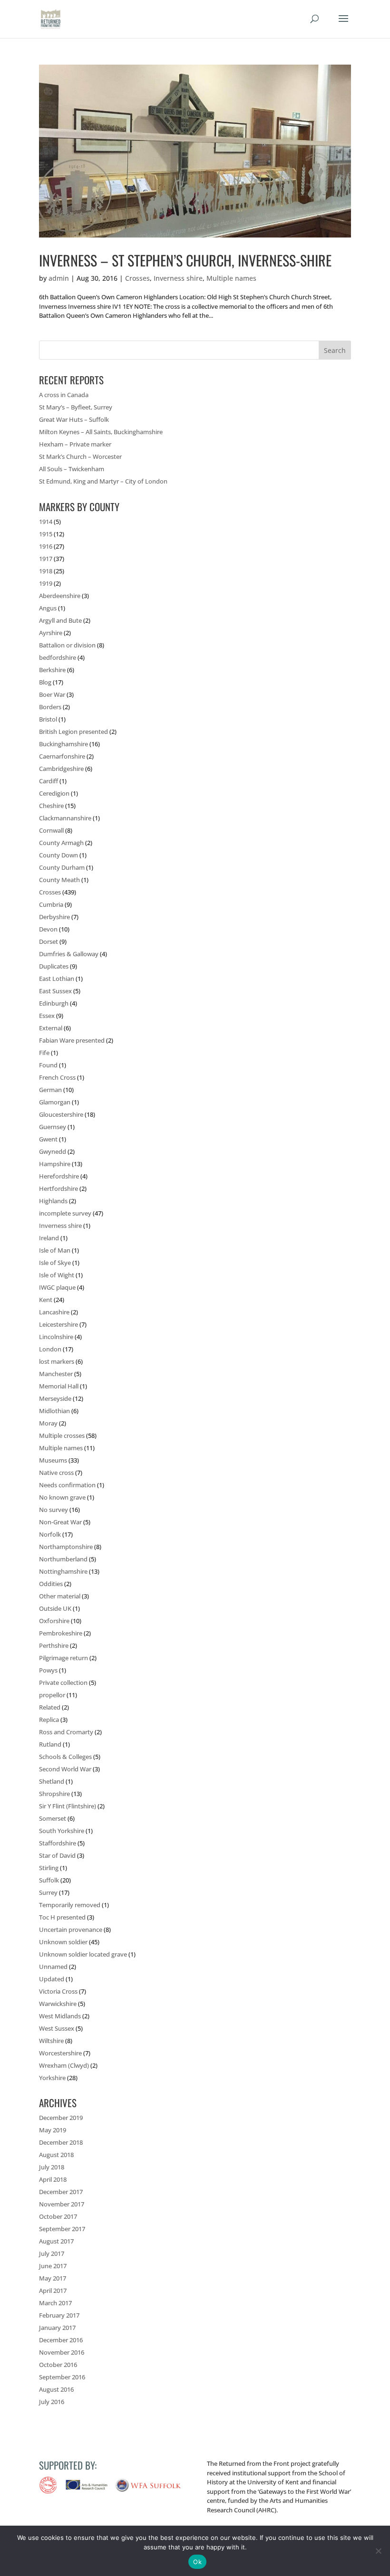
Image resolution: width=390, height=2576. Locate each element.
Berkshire (52, 670)
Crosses (137, 278)
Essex (47, 1016)
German (50, 1090)
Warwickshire (58, 2004)
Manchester (56, 1374)
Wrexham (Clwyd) (64, 2065)
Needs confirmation (67, 1485)
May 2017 (53, 2278)
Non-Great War (60, 1522)
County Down (58, 855)
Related (50, 1707)
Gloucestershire (61, 1114)
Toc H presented (62, 1917)
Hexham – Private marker (75, 444)
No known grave (62, 1497)
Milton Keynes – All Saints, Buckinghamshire (101, 432)
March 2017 (55, 2303)
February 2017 (59, 2315)
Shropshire (54, 1794)
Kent (46, 1300)
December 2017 (61, 2192)
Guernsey (53, 1127)
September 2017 (62, 2229)
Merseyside (55, 1398)
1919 (46, 583)
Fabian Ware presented (72, 1040)
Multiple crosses (62, 1435)
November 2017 (62, 2204)
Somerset (53, 1818)
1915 (46, 534)
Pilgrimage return (63, 1658)
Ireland (49, 1238)
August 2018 (56, 2155)
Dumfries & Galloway (69, 954)
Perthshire (54, 1645)
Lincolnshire (56, 1337)
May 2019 (53, 2130)
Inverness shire (178, 278)
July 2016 (52, 2402)
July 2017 (52, 2253)
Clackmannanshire (65, 818)
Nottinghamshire (63, 1571)
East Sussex (55, 991)
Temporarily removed (70, 1905)
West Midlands (60, 2016)
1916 (46, 546)
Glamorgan (55, 1102)
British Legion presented (73, 732)
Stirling (49, 1868)
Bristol (48, 719)
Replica (49, 1720)
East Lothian (57, 979)
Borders (50, 707)
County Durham (62, 867)
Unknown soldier (63, 1942)
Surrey (48, 1892)
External (51, 1028)
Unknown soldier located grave (83, 1954)
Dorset (49, 941)
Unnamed (53, 1967)
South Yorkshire (62, 1831)
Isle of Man (55, 1250)
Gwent (48, 1139)
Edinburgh (54, 1003)
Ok (197, 2562)
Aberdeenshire (60, 596)
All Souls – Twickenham (72, 469)
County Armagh (61, 843)
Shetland (52, 1781)
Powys (48, 1670)
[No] (378, 2551)
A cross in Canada (64, 395)
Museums (53, 1460)
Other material (60, 1596)
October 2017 (58, 2216)
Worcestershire (60, 2053)
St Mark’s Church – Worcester (80, 456)
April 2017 (53, 2291)
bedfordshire (58, 657)
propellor (52, 1695)
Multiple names (231, 278)
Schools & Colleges (65, 1757)
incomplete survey (65, 1213)
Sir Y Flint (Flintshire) (68, 1806)
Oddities (51, 1584)
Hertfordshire (58, 1188)
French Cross (57, 1077)
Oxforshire (54, 1621)
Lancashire (54, 1312)
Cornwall (51, 830)
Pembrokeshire (61, 1633)
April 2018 (53, 2179)
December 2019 (61, 2118)
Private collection (63, 1682)
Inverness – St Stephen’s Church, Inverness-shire (185, 260)
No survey (54, 1510)
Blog (45, 682)
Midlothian (54, 1411)
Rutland (50, 1744)
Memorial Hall (59, 1386)
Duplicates (54, 966)
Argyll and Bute (60, 620)
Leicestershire (58, 1324)
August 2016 (56, 2389)
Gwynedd (53, 1151)
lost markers (57, 1361)
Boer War (52, 694)
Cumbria (51, 904)
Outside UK (55, 1608)
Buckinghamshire (63, 744)
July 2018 (52, 2167)
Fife (44, 1053)
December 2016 (61, 2340)
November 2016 (62, 2352)
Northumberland (63, 1559)
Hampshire (55, 1164)
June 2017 (53, 2266)
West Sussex (57, 2028)
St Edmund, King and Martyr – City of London (103, 481)
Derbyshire (54, 917)
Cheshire (51, 806)
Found (48, 1065)
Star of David (57, 1855)
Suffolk (49, 1880)
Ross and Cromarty (66, 1732)
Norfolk (50, 1534)
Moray (48, 1423)
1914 (46, 522)
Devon (48, 929)
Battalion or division (67, 645)
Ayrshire (51, 633)
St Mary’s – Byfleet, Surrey (76, 407)
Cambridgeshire (61, 769)
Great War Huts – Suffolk (74, 419)
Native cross (56, 1473)
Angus (48, 608)
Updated (52, 1979)
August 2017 (56, 2241)
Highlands (53, 1201)
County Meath (59, 880)
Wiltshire (51, 2041)
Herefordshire (59, 1176)
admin (59, 278)
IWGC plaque (57, 1287)
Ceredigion (54, 793)
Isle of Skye (55, 1263)
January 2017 (57, 2328)
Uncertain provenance (71, 1930)
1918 (46, 571)
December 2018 (61, 2142)
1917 (46, 559)
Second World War (65, 1769)
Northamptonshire (66, 1547)
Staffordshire (58, 1843)
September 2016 (62, 2377)
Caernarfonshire (62, 756)
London (50, 1349)
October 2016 (58, 2365)
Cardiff (49, 781)
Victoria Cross (58, 1991)
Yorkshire (52, 2078)
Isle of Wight (57, 1275)
